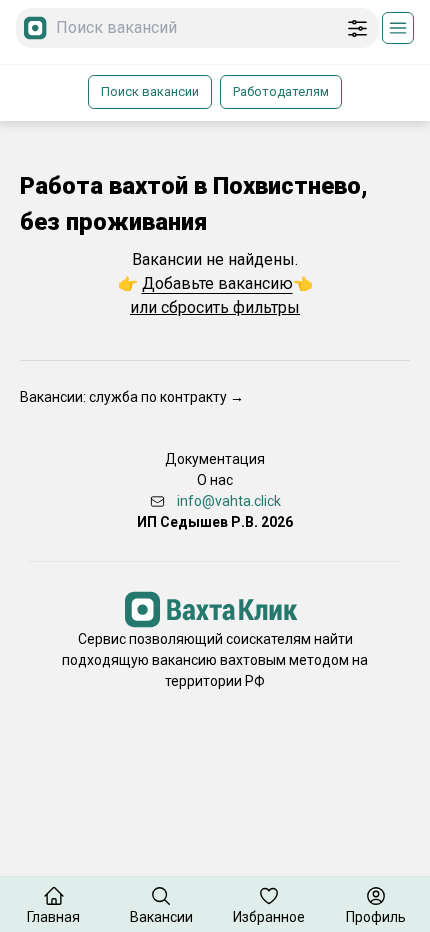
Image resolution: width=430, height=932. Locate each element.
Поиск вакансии (150, 91)
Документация (215, 459)
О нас (215, 480)
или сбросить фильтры (215, 307)
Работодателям (281, 91)
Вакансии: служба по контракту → (132, 397)
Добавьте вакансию (217, 283)
